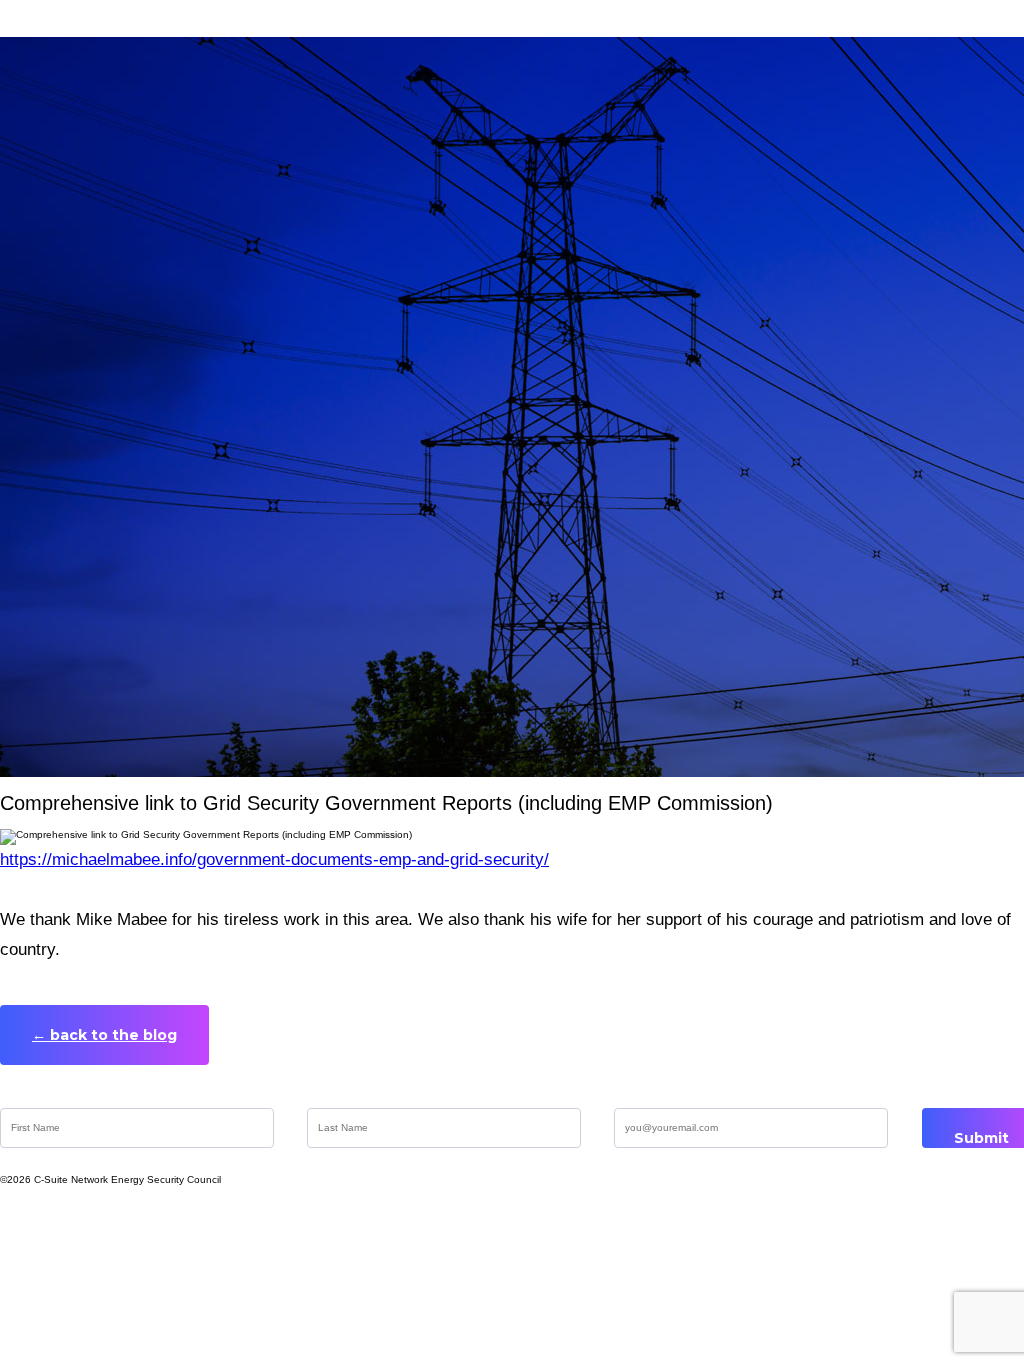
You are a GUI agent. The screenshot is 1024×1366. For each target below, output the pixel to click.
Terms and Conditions (493, 1204)
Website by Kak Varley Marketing (157, 1204)
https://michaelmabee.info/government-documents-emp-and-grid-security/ (274, 859)
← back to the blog (104, 1035)
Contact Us (958, 1204)
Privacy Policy (747, 1204)
